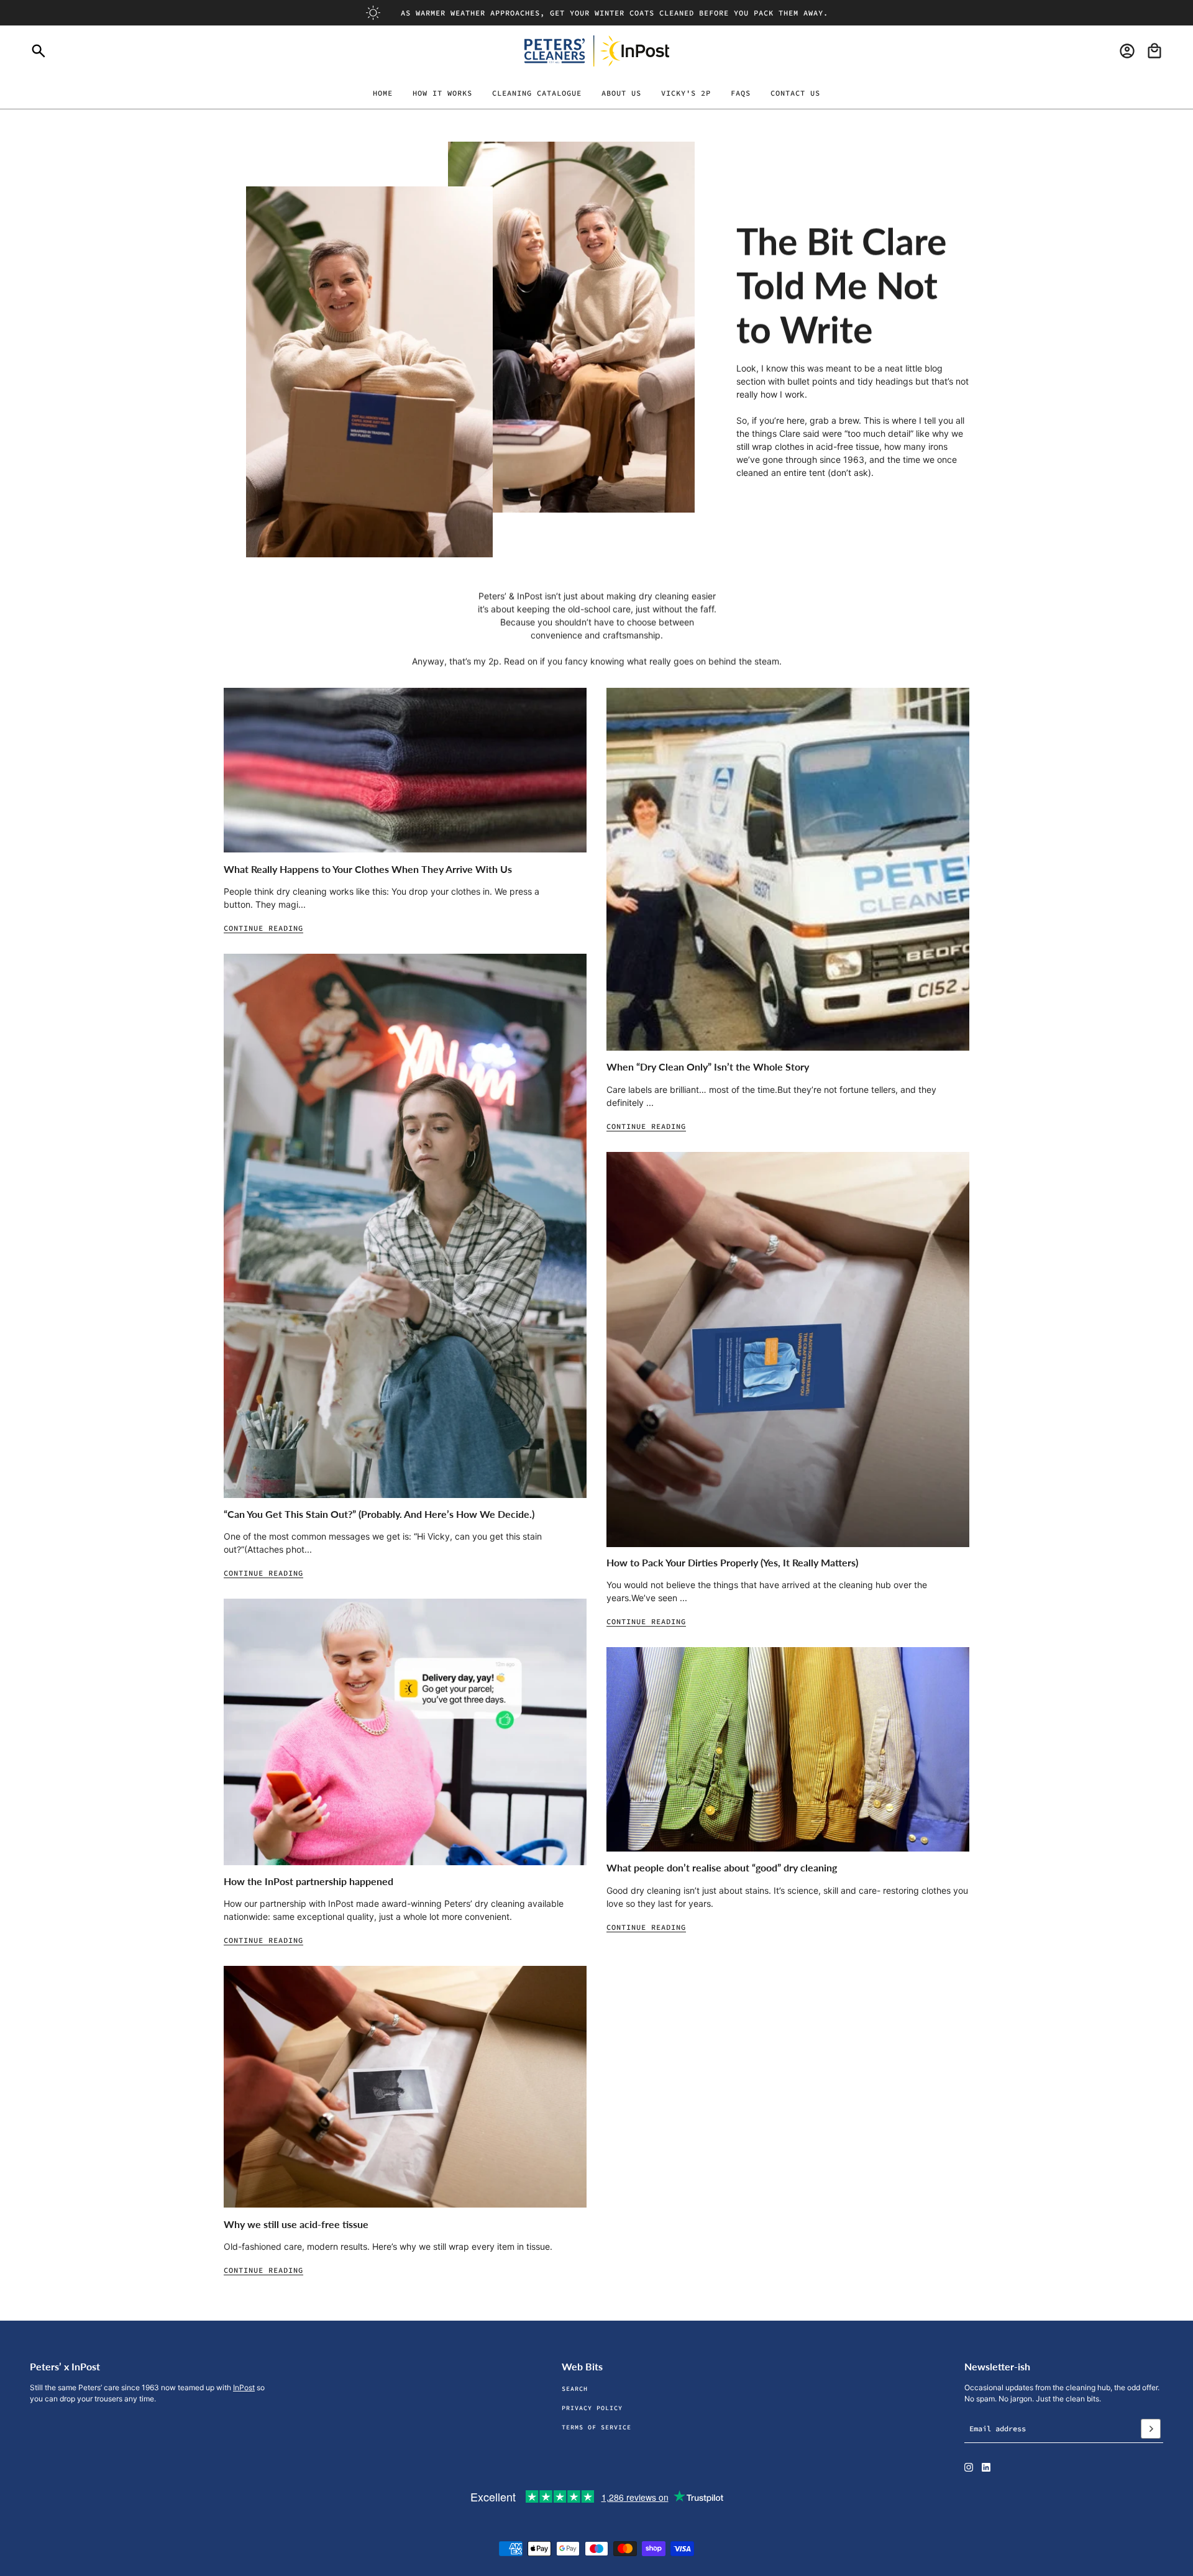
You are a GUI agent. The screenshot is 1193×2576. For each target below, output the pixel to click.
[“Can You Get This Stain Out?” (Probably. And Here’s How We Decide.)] (405, 1226)
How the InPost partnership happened (309, 1881)
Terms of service (596, 2427)
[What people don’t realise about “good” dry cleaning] (788, 1749)
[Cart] (1154, 51)
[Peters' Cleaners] (597, 51)
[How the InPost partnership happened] (405, 1732)
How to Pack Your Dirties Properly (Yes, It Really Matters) (732, 1562)
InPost (244, 2387)
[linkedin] (986, 2467)
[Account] (1127, 51)
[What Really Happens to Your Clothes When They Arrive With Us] (405, 770)
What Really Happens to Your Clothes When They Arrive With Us (368, 869)
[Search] (39, 51)
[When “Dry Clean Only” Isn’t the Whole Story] (788, 869)
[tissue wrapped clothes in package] (405, 2087)
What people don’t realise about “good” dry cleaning (722, 1867)
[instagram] (969, 2467)
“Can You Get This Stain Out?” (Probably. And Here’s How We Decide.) (379, 1514)
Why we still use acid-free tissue (296, 2224)
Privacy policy (592, 2408)
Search (575, 2389)
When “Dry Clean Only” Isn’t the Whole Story (708, 1066)
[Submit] (1151, 2429)
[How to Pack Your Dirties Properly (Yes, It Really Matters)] (788, 1350)
